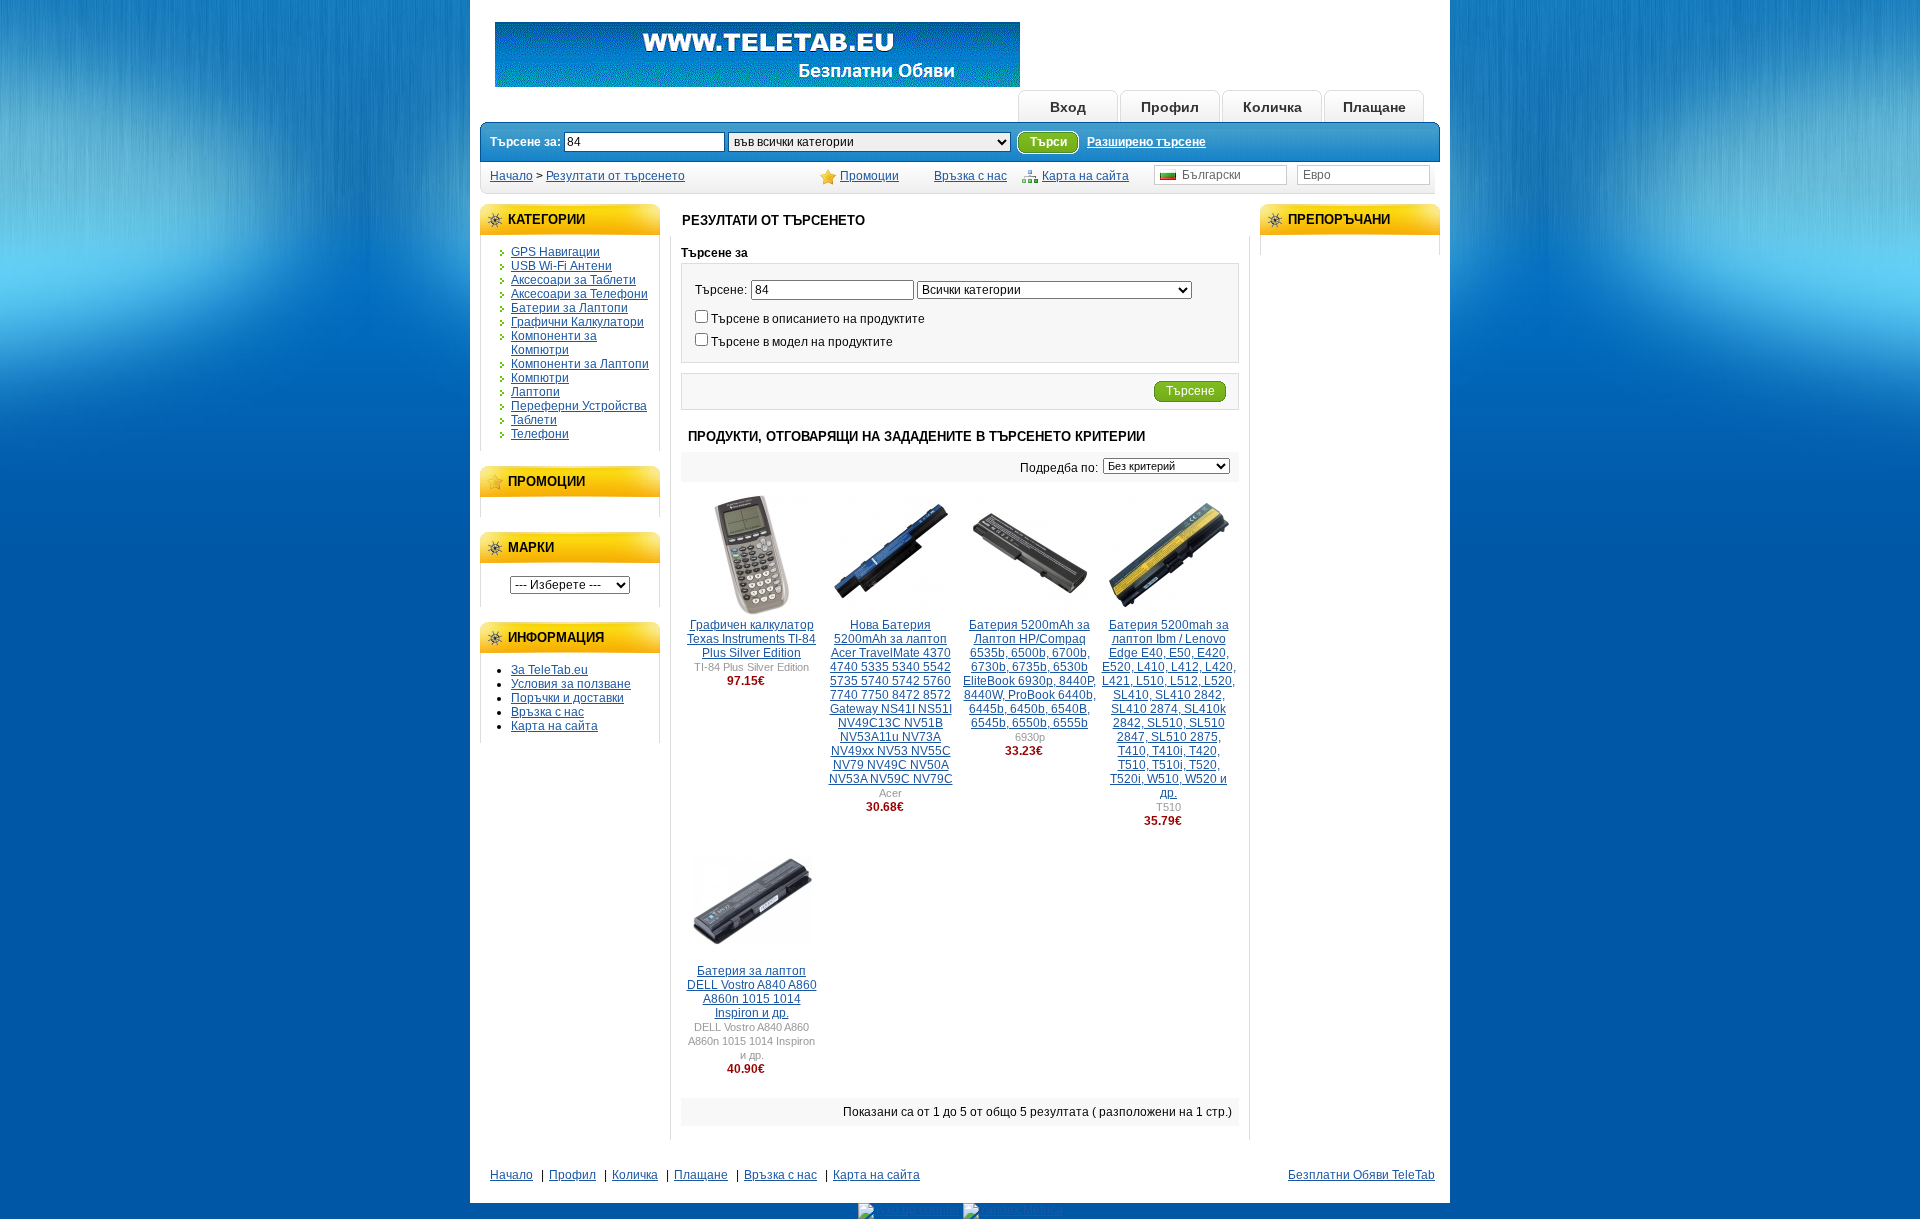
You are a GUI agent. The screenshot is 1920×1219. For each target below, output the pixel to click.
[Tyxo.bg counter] (909, 1210)
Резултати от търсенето (615, 176)
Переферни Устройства (579, 406)
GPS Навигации (555, 252)
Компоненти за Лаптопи (580, 364)
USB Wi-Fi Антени (561, 266)
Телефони (540, 434)
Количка (1272, 107)
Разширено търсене (1146, 142)
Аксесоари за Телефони (579, 294)
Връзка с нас (970, 176)
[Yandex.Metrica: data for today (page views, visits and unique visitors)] (1013, 1211)
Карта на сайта (1085, 176)
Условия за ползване (571, 684)
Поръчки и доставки (567, 698)
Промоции (869, 176)
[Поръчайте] (772, 681)
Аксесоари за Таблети (573, 280)
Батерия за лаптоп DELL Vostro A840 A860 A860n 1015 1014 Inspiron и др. (752, 992)
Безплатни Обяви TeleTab (1361, 1175)
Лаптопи (535, 392)
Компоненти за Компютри (554, 343)
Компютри (540, 378)
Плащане (1374, 107)
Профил (1170, 107)
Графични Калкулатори (577, 322)
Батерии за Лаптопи (569, 308)
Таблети (534, 420)
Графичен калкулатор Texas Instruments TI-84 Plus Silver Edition (751, 639)
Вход (1068, 107)
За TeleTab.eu (549, 670)
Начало (966, 107)
